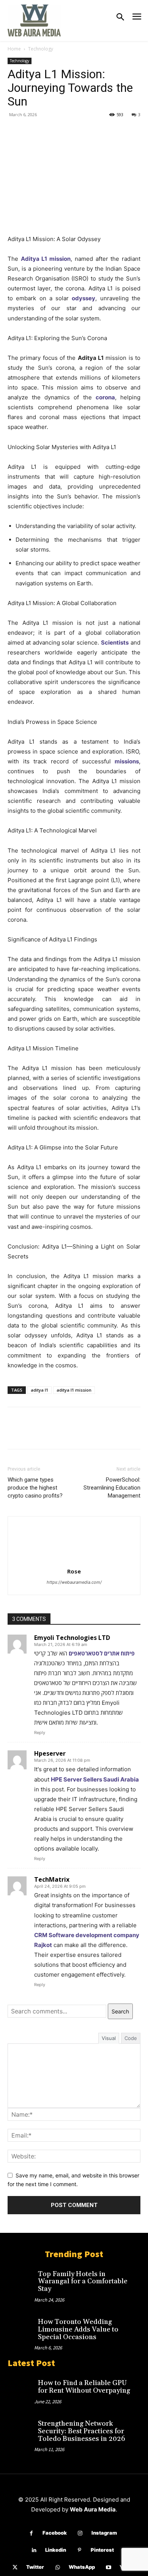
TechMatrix (52, 1879)
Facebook (55, 2533)
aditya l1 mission (74, 1390)
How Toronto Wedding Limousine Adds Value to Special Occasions (78, 2329)
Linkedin (56, 2550)
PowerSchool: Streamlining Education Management (112, 1488)
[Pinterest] (50, 132)
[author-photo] (74, 1561)
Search (120, 2011)
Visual (109, 2038)
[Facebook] (15, 132)
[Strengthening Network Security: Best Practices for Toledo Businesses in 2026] (21, 2428)
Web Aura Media (93, 2509)
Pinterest (102, 2550)
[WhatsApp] (68, 132)
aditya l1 (39, 1390)
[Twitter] (33, 132)
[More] (85, 132)
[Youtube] (108, 2567)
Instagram (104, 2533)
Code (131, 2038)
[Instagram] (80, 2533)
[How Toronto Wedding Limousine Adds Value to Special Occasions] (21, 2326)
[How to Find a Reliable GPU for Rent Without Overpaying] (21, 2387)
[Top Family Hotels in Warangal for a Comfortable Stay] (21, 2278)
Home (14, 49)
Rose (74, 1571)
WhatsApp (82, 2567)
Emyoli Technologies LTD (72, 1638)
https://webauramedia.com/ (74, 1582)
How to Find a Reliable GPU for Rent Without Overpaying (84, 2387)
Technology (41, 49)
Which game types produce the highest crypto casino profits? (35, 1488)
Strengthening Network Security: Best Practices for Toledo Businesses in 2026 (82, 2431)
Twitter (35, 2567)
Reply (40, 1733)
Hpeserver (50, 1753)
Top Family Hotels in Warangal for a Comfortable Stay (83, 2282)
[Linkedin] (34, 2550)
